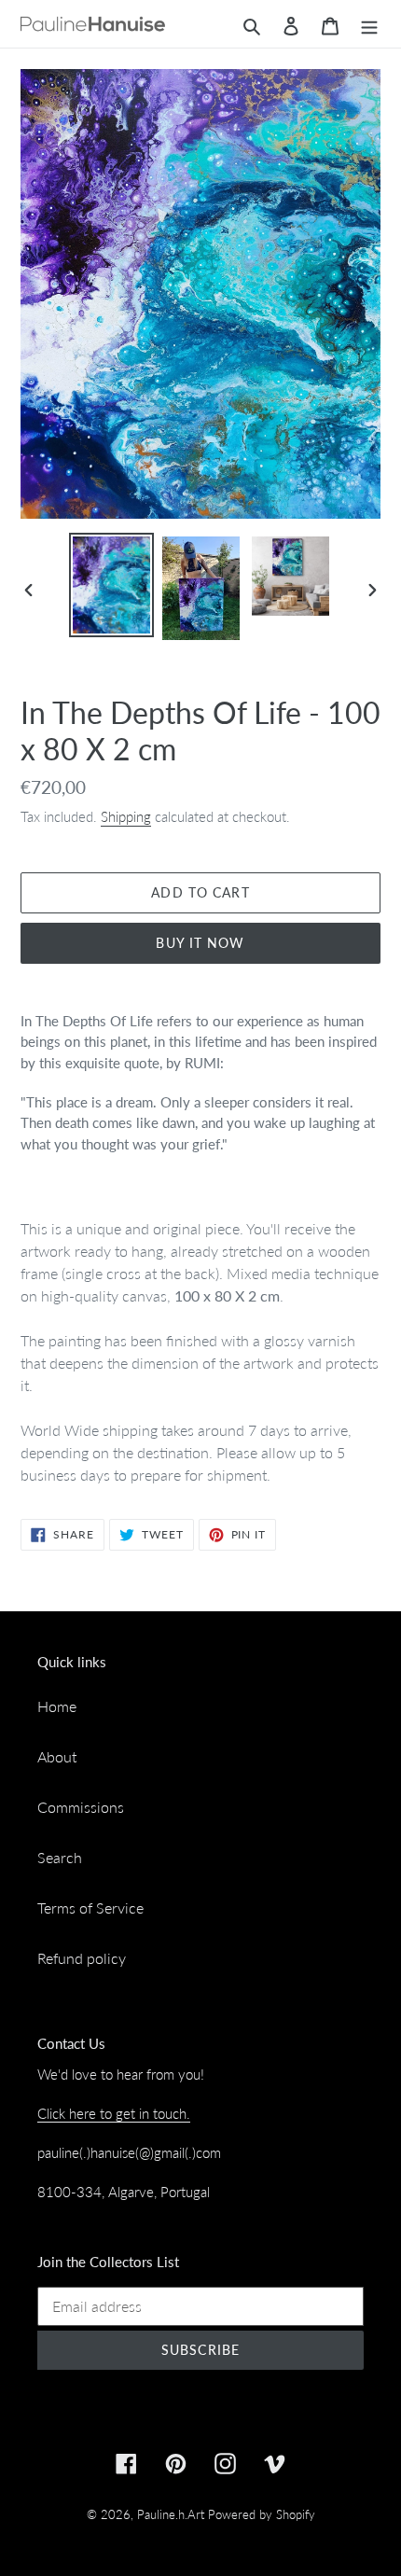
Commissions (81, 1807)
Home (57, 1706)
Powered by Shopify (262, 2514)
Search (60, 1857)
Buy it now (200, 943)
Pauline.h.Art (171, 2514)
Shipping (126, 816)
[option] (112, 585)
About (57, 1756)
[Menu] (369, 24)
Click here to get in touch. (114, 2113)
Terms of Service (90, 1908)
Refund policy (82, 1958)
